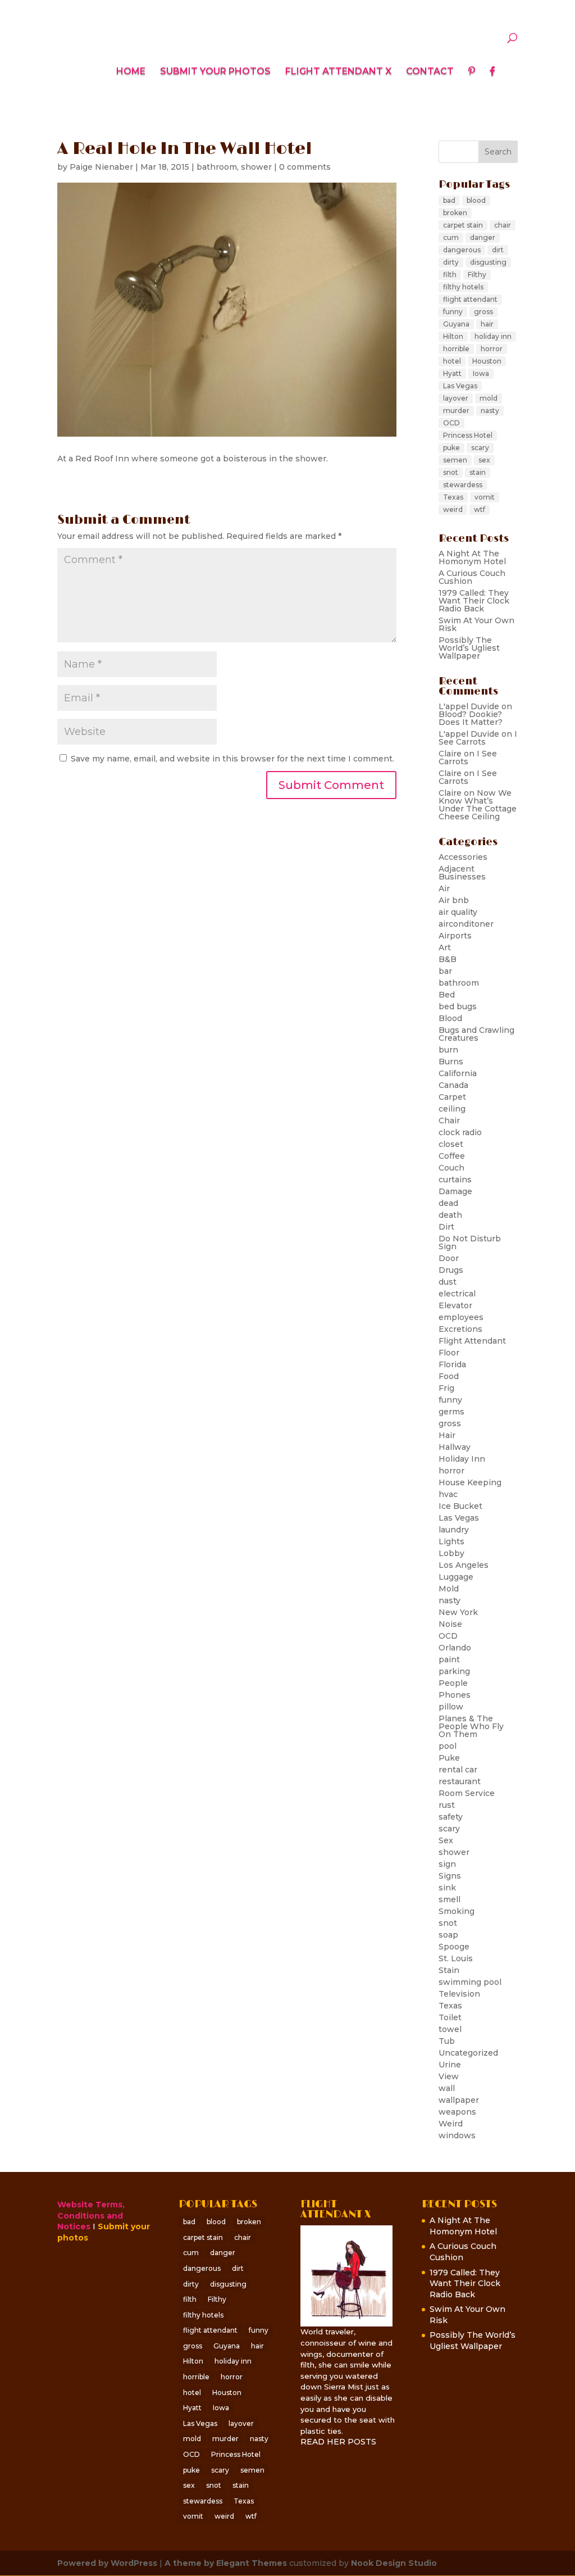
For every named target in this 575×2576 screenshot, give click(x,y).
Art (445, 947)
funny (453, 312)
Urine (450, 2065)
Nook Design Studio (394, 2563)
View (449, 2076)
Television (459, 1994)
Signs (450, 1876)
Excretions (460, 1329)
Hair (447, 1435)
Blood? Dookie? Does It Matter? (471, 718)
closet (451, 1144)
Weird (451, 2124)
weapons (457, 2112)
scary (480, 448)
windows (457, 2135)
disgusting (488, 262)
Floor (449, 1353)
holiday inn (493, 336)
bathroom (217, 167)
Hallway (455, 1447)
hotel (452, 361)
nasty (490, 411)
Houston (487, 361)
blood (476, 200)
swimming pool (470, 1982)
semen (455, 460)
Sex (446, 1840)
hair (487, 324)
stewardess (463, 485)
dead (448, 1203)
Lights (451, 1541)
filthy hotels (463, 287)
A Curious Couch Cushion (472, 577)
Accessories (463, 857)
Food (449, 1376)
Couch (451, 1168)
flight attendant (470, 299)
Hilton (453, 336)
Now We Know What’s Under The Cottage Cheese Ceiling (478, 805)
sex (484, 460)
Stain (449, 1970)
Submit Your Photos (215, 72)
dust (448, 1282)
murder (456, 411)
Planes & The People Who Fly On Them (471, 1726)
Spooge (454, 1947)
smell (449, 1899)
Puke (449, 1758)
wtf (480, 509)
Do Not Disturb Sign (470, 1242)
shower (256, 167)
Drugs (451, 1270)
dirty (451, 262)
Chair (449, 1121)
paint (449, 1659)
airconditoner (466, 924)
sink (447, 1888)
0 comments (305, 167)
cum (451, 237)
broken (455, 213)
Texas (453, 497)
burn (448, 1050)
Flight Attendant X (338, 72)
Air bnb (454, 900)
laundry (454, 1530)
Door (449, 1258)
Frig (446, 1388)
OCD (451, 423)
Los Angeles (464, 1565)
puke (451, 448)
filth (450, 275)
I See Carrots (478, 738)
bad (449, 200)
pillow (451, 1707)
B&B (448, 959)
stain (478, 472)
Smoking (457, 1911)
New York (458, 1612)
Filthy (477, 275)
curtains (455, 1180)
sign (447, 1864)
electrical (457, 1294)
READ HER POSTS (338, 2442)
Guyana (456, 324)
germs (451, 1412)
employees (461, 1317)
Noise (450, 1624)
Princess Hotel (468, 435)
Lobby (451, 1553)
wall (447, 2088)
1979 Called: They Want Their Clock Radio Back (474, 601)
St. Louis (456, 1958)
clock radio (460, 1132)
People (453, 1683)
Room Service (467, 1793)
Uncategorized (468, 2053)
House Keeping (470, 1482)
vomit (485, 497)
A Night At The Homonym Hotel (472, 557)
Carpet (452, 1097)
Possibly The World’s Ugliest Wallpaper (469, 648)
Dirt (446, 1227)
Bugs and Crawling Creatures (476, 1034)
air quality (458, 912)
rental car (458, 1770)
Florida (452, 1364)
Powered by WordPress (107, 2563)
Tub (447, 2041)
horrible (456, 349)
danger (483, 237)
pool (448, 1746)
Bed (447, 995)
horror (492, 349)
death (450, 1215)
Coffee (452, 1156)
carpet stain (463, 225)
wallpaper (459, 2100)
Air (444, 888)
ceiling (452, 1109)
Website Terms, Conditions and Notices (91, 2216)
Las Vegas (460, 386)
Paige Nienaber (101, 167)
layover (456, 398)
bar (445, 971)
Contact (430, 72)
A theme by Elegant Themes (226, 2563)
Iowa (481, 373)
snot (451, 472)
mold (489, 398)
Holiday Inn (462, 1459)
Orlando (455, 1648)
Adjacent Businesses (462, 873)
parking (454, 1671)
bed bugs (458, 1006)
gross (483, 312)
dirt (498, 250)
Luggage (456, 1577)
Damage (455, 1191)
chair (503, 225)
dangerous (462, 250)
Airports (455, 936)
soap (448, 1935)
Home (131, 72)
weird (453, 509)
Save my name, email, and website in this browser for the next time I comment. (232, 759)
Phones (455, 1695)
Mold (449, 1589)
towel (450, 2029)
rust (447, 1805)
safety (451, 1817)
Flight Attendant (472, 1341)
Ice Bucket (460, 1506)
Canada (453, 1085)
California (458, 1073)
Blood (450, 1018)
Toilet (450, 2017)
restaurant (460, 1781)
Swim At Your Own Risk (476, 624)
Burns (451, 1062)
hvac (448, 1494)
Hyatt (452, 373)
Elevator (455, 1305)
